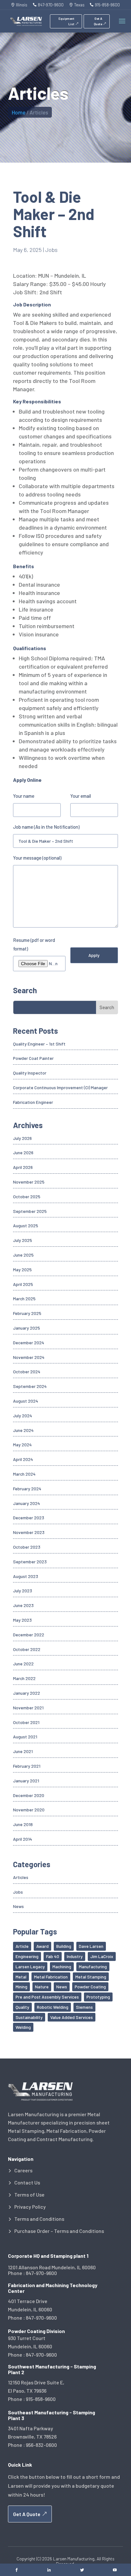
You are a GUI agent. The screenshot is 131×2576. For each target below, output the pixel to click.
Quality (22, 2007)
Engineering (27, 1956)
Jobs (51, 250)
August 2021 (25, 1737)
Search (107, 1007)
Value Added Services (72, 2017)
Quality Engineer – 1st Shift (39, 1044)
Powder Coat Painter (33, 1058)
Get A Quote (98, 21)
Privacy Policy (30, 2207)
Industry (75, 1956)
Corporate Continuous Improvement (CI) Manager (60, 1087)
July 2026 (22, 1138)
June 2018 (23, 1824)
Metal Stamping (91, 1977)
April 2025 (23, 1284)
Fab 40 (53, 1956)
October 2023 (27, 1547)
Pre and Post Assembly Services (47, 1997)
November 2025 (29, 1182)
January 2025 (27, 1328)
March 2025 (24, 1299)
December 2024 (29, 1343)
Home (19, 112)
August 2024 (26, 1401)
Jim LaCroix (102, 1956)
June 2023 (23, 1605)
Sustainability (29, 2017)
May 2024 (22, 1445)
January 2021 (26, 1781)
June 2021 (23, 1751)
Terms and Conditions (39, 2219)
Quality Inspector (30, 1073)
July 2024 (23, 1416)
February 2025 (27, 1313)
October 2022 (27, 1649)
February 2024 (27, 1489)
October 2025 (27, 1196)
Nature (42, 1987)
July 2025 (23, 1240)
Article (22, 1946)
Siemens (84, 2007)
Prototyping (98, 1997)
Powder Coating (90, 1987)
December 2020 (29, 1795)
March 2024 (24, 1474)
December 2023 (29, 1518)
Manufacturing (93, 1967)
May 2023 (22, 1620)
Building (64, 1946)
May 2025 (22, 1270)
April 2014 (23, 1839)
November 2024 (29, 1357)
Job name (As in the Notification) (46, 827)
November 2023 (29, 1532)
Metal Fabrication (51, 1977)
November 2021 (28, 1708)
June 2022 (23, 1664)
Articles (21, 1877)
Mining (21, 1987)
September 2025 (30, 1211)
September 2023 (30, 1562)
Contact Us (27, 2183)
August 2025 (26, 1226)
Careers (23, 2170)
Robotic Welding (53, 2007)
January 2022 (27, 1693)
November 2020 (29, 1810)
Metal (21, 1977)
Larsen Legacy (30, 1967)
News (18, 1906)
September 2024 (30, 1386)
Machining (62, 1967)
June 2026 (23, 1152)
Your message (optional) (37, 858)
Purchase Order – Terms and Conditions (59, 2231)
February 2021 (27, 1766)
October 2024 (27, 1372)
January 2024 (27, 1503)
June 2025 (23, 1255)
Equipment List (66, 21)
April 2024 (23, 1459)
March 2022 (24, 1678)
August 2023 (26, 1576)
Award (42, 1946)
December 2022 (29, 1635)
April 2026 (23, 1167)
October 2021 (26, 1722)
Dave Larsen (91, 1946)
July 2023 (23, 1591)
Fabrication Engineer (33, 1102)
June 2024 (23, 1430)
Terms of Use (29, 2195)
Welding (23, 2027)
